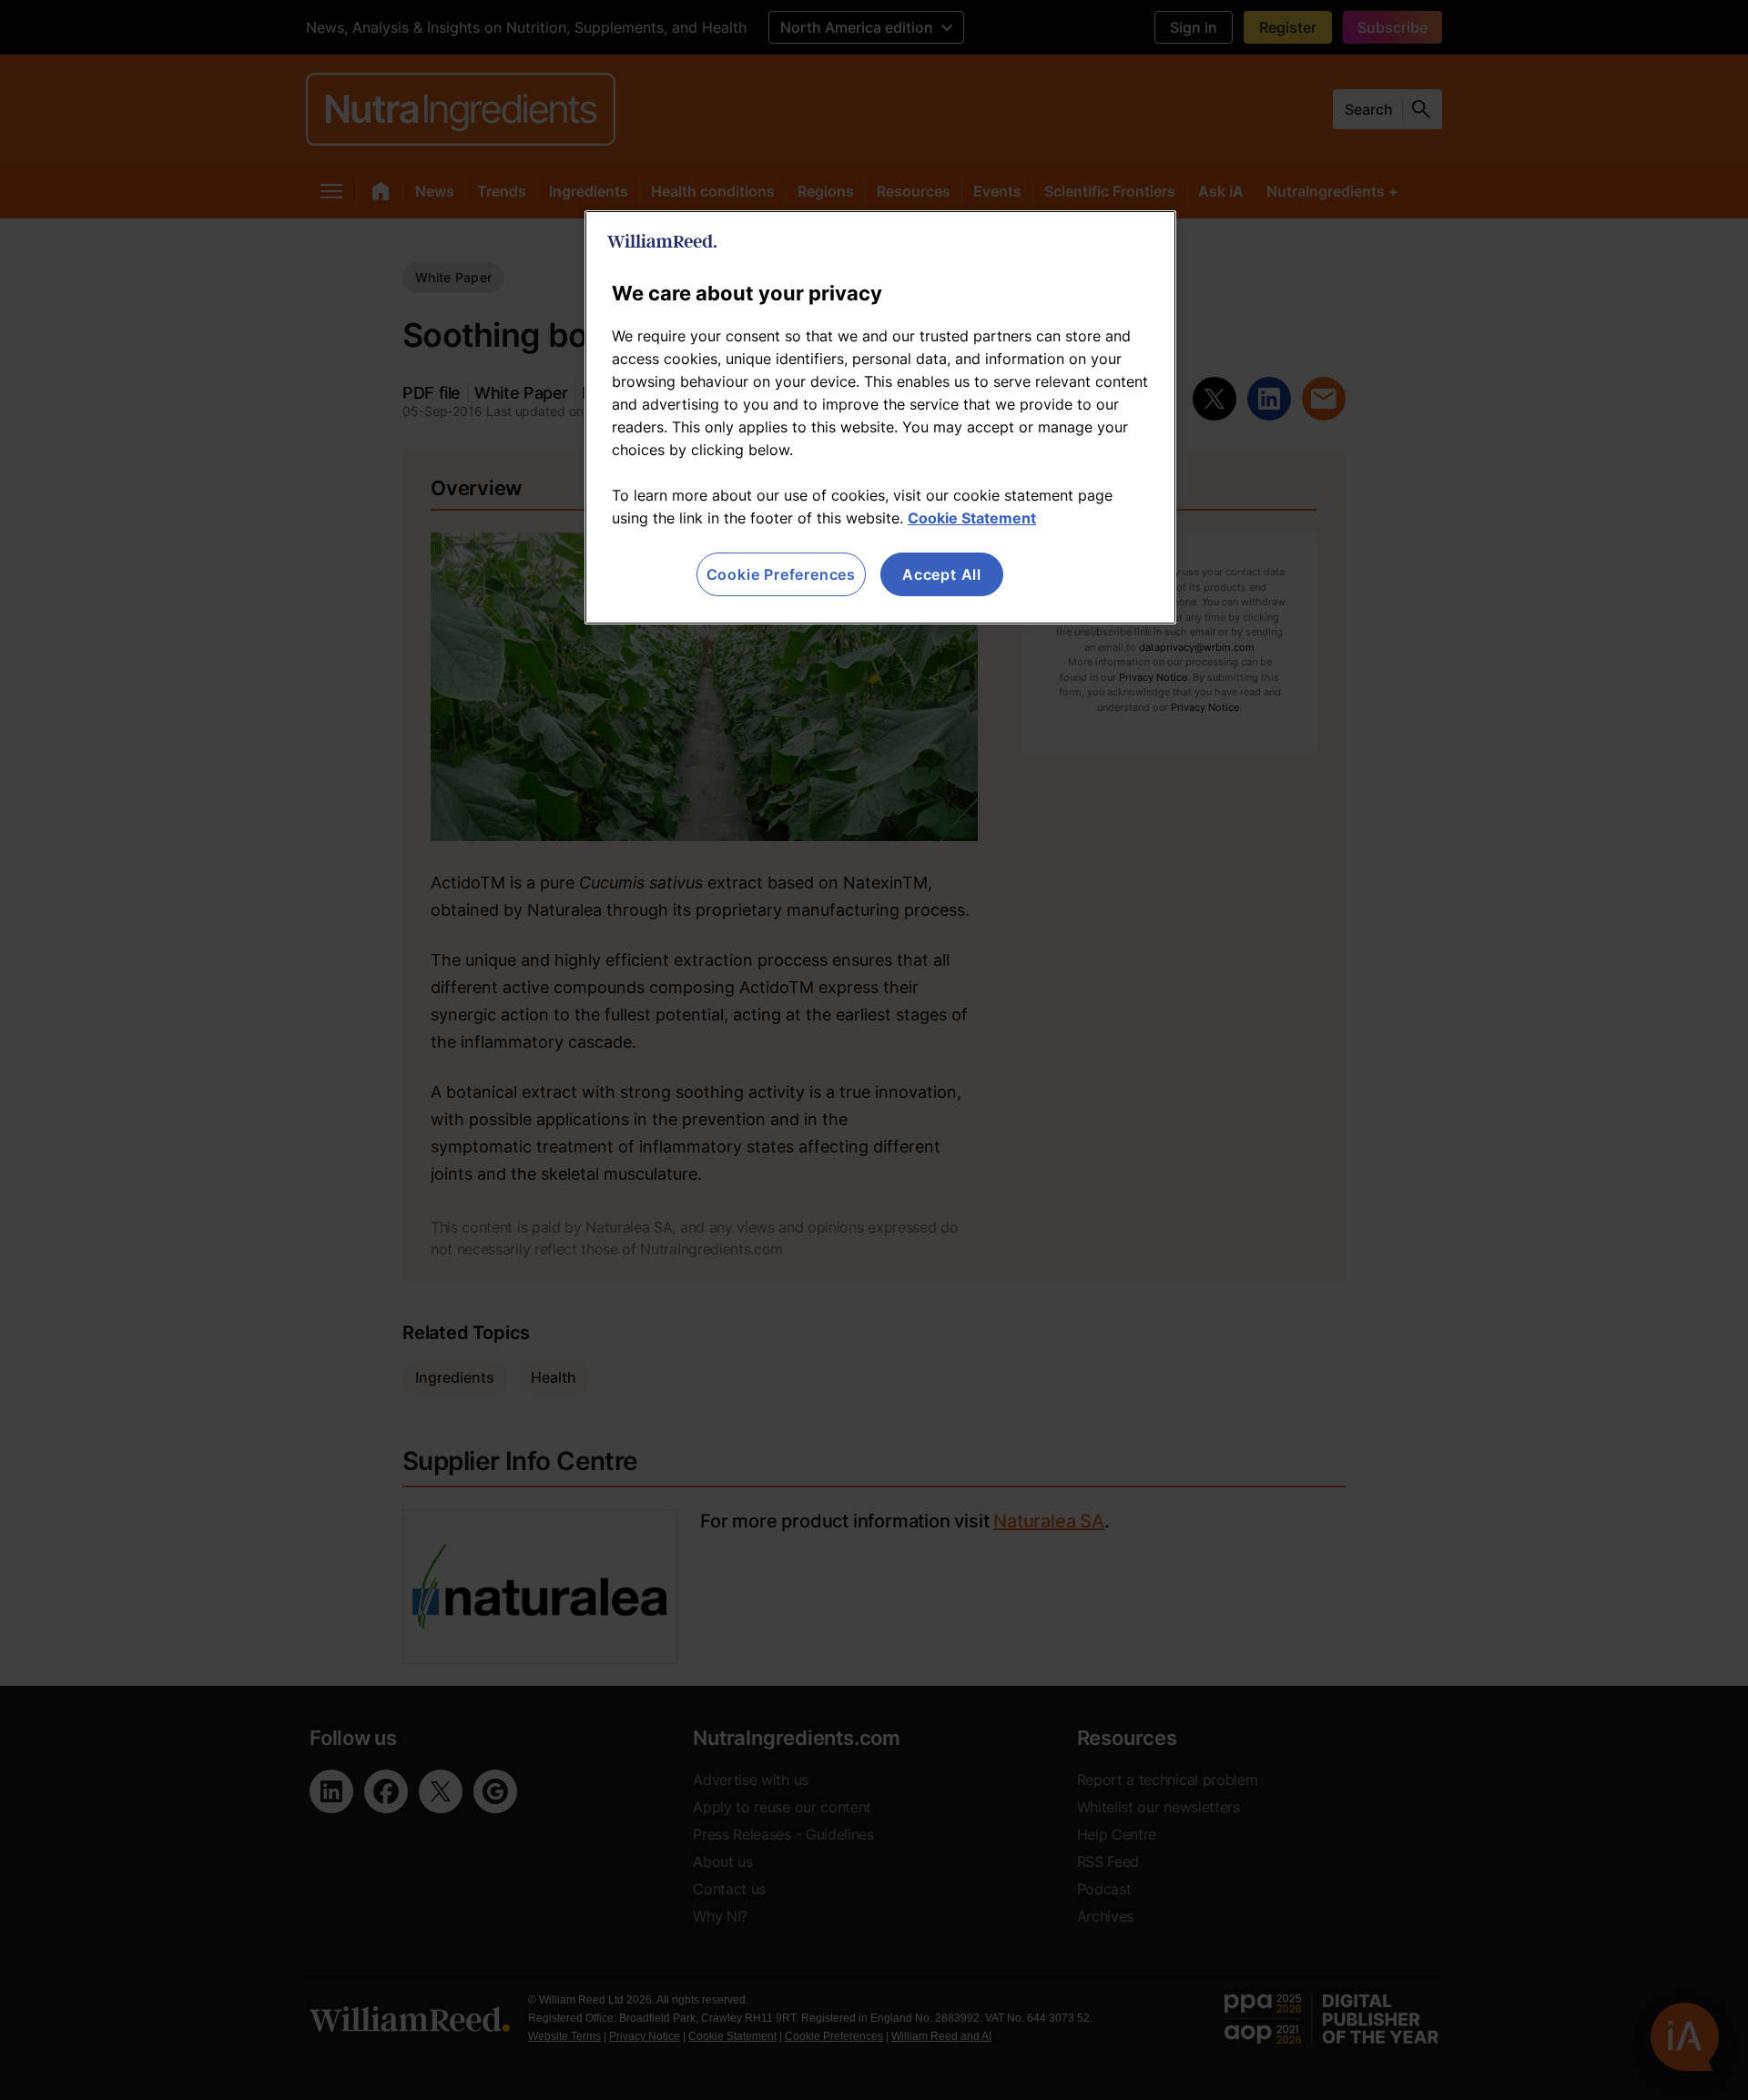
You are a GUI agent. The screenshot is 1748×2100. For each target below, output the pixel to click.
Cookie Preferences (781, 574)
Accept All (942, 574)
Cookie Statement (972, 518)
